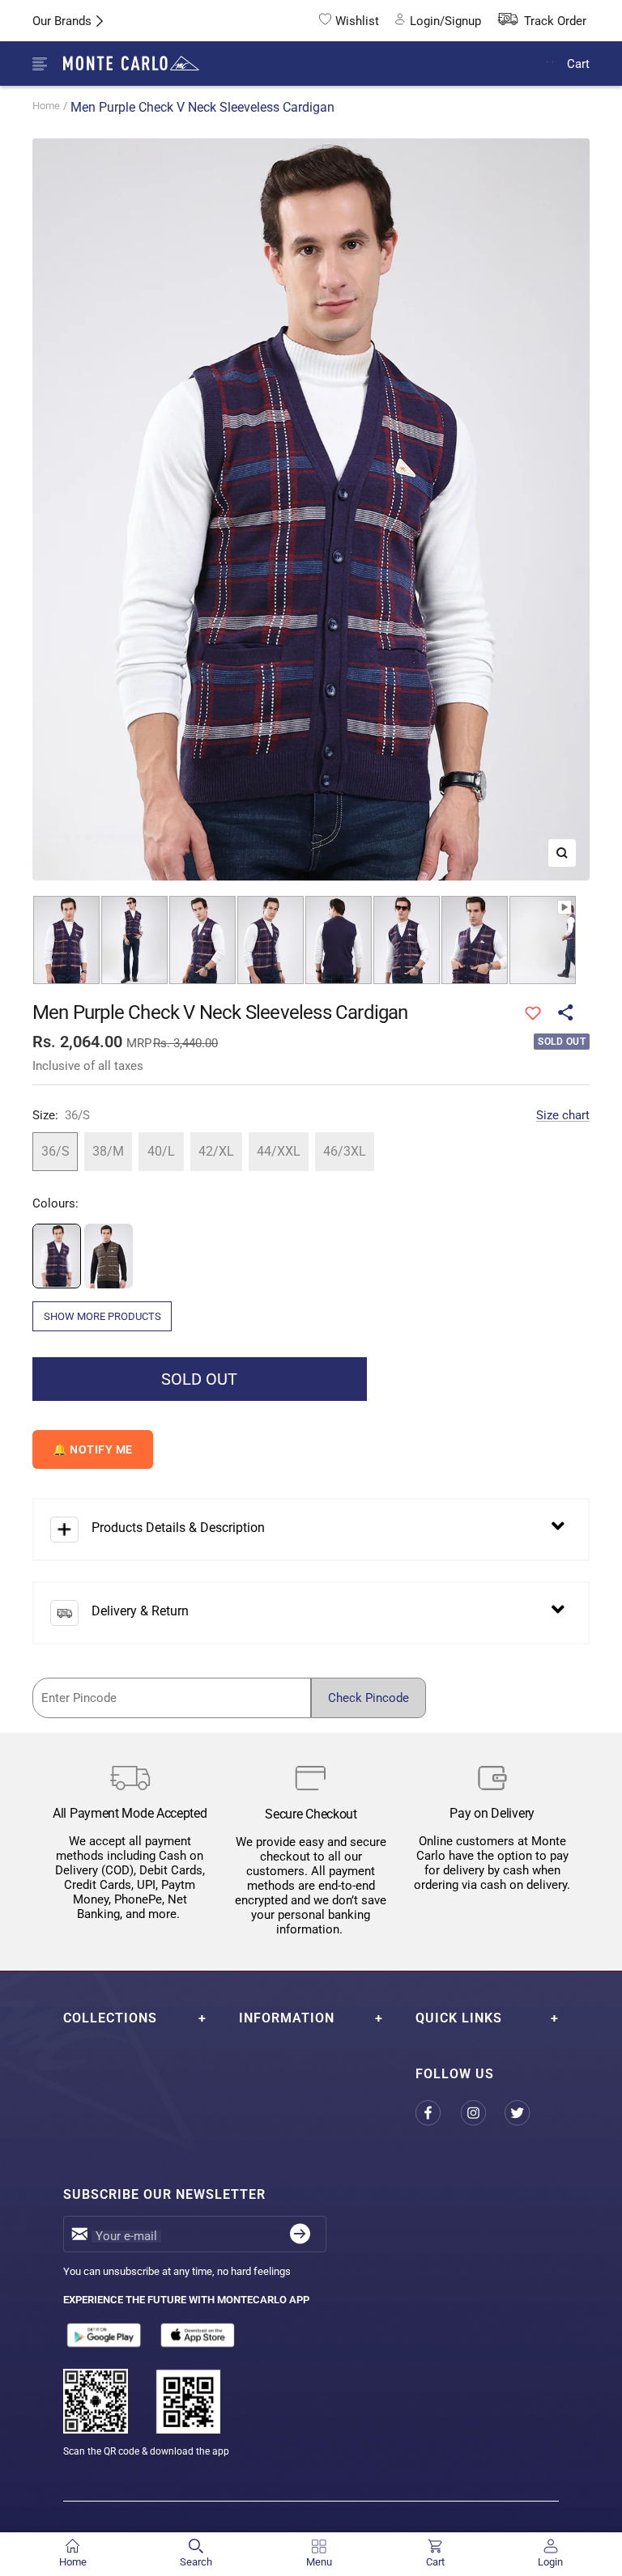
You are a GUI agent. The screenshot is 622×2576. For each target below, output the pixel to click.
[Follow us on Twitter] (527, 2113)
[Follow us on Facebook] (438, 2113)
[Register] (300, 2234)
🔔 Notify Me (93, 1449)
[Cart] (550, 64)
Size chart (563, 1115)
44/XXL (279, 1151)
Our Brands (62, 21)
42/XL (216, 1151)
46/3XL (345, 1151)
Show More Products (102, 1316)
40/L (161, 1151)
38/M (108, 1151)
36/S (55, 1151)
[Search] (512, 64)
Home (46, 106)
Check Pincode (369, 1698)
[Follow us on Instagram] (482, 2113)
